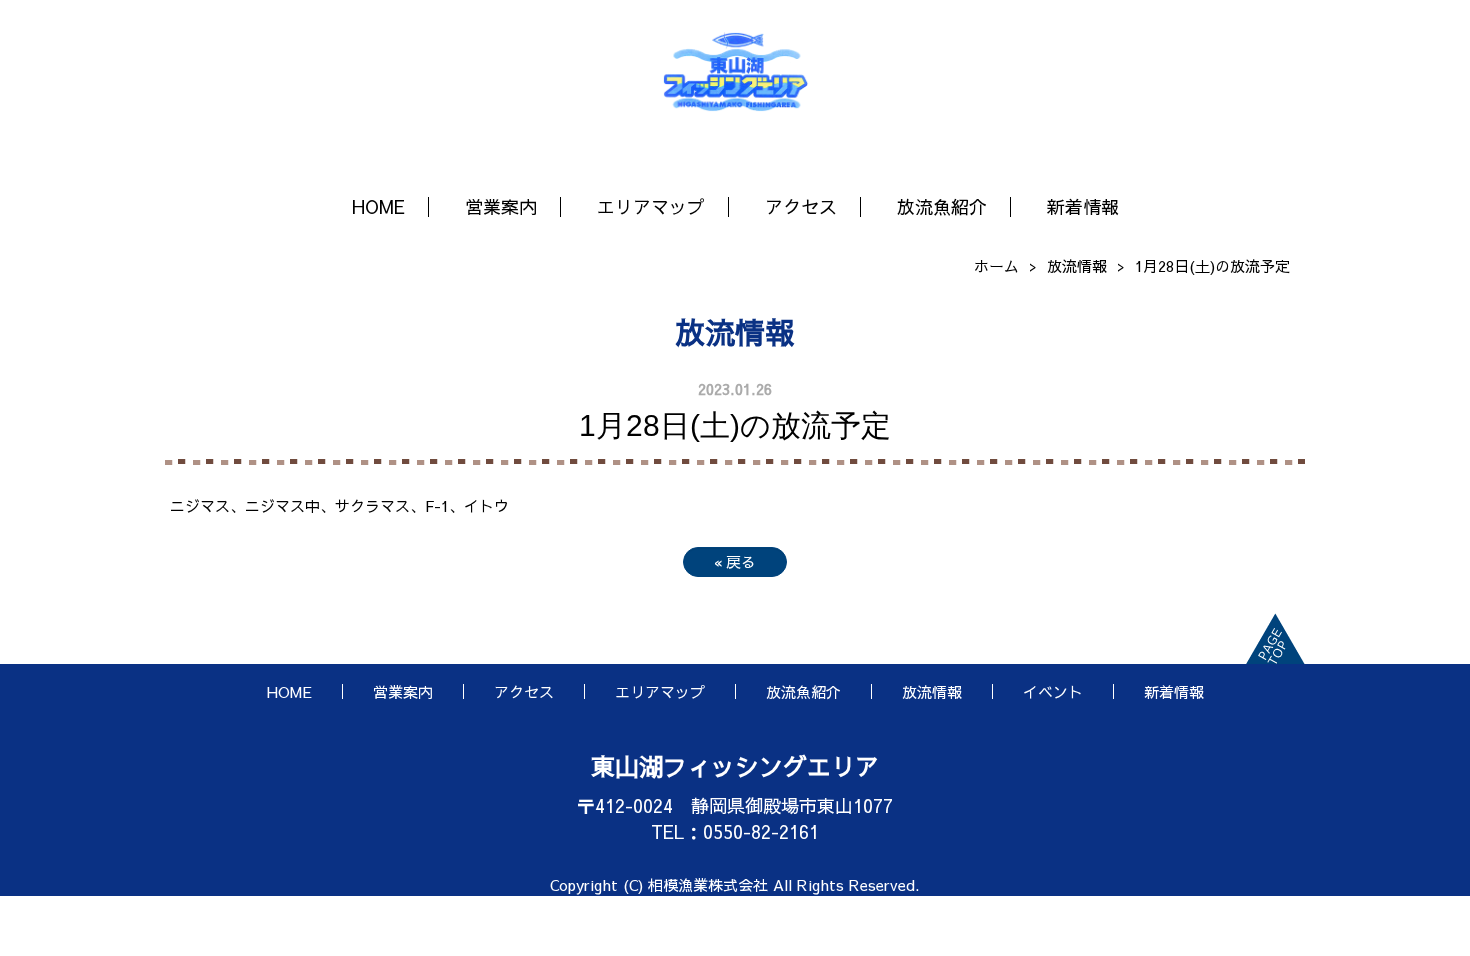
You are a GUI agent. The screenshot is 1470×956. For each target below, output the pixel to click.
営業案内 (501, 206)
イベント (1053, 691)
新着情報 (1083, 206)
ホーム (996, 265)
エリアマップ (651, 206)
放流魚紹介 (942, 206)
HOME (378, 206)
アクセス (801, 206)
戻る (735, 561)
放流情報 (1077, 265)
